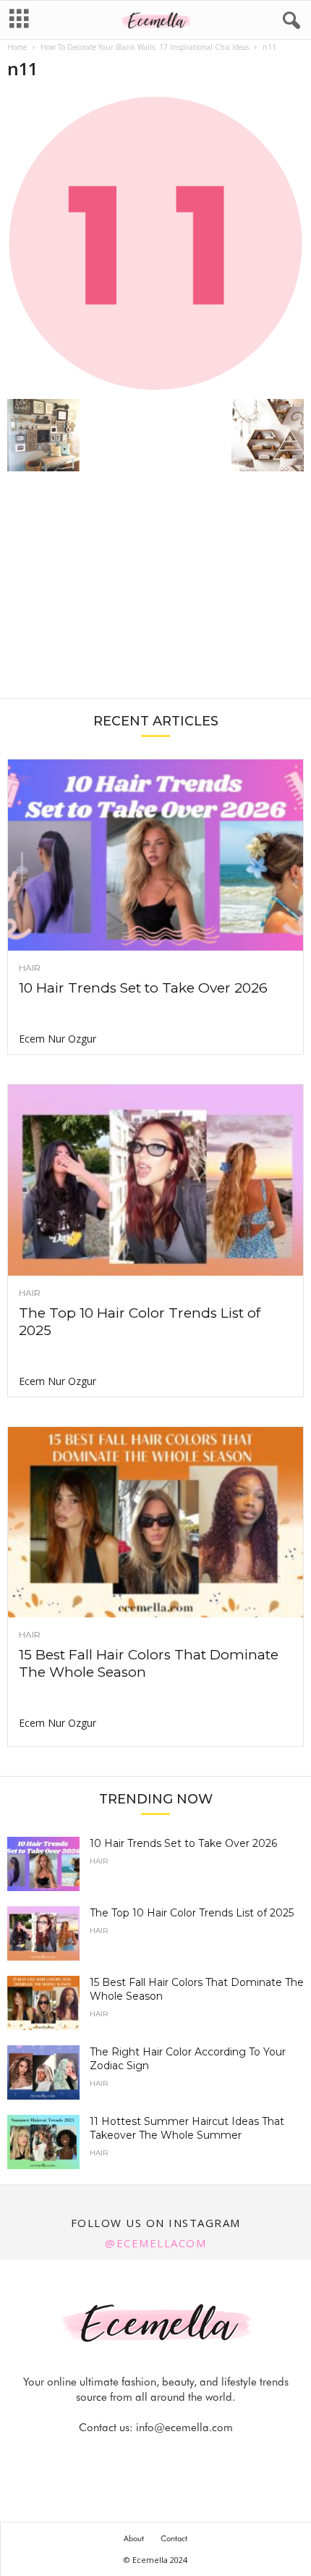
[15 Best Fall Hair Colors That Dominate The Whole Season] (155, 1523)
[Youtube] (205, 2456)
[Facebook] (107, 2456)
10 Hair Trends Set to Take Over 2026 (143, 988)
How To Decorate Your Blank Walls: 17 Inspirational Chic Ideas (145, 47)
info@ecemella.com (184, 2428)
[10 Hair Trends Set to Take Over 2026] (155, 855)
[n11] (155, 243)
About (134, 2538)
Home (17, 47)
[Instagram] (140, 2456)
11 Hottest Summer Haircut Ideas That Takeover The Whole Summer (187, 2128)
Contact (174, 2538)
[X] (174, 2456)
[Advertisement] (155, 592)
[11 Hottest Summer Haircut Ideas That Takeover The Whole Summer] (43, 2142)
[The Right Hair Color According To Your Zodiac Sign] (43, 2072)
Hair (30, 968)
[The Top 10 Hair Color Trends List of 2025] (155, 1180)
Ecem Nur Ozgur (57, 1039)
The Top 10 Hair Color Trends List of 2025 (192, 1913)
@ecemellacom (155, 2243)
